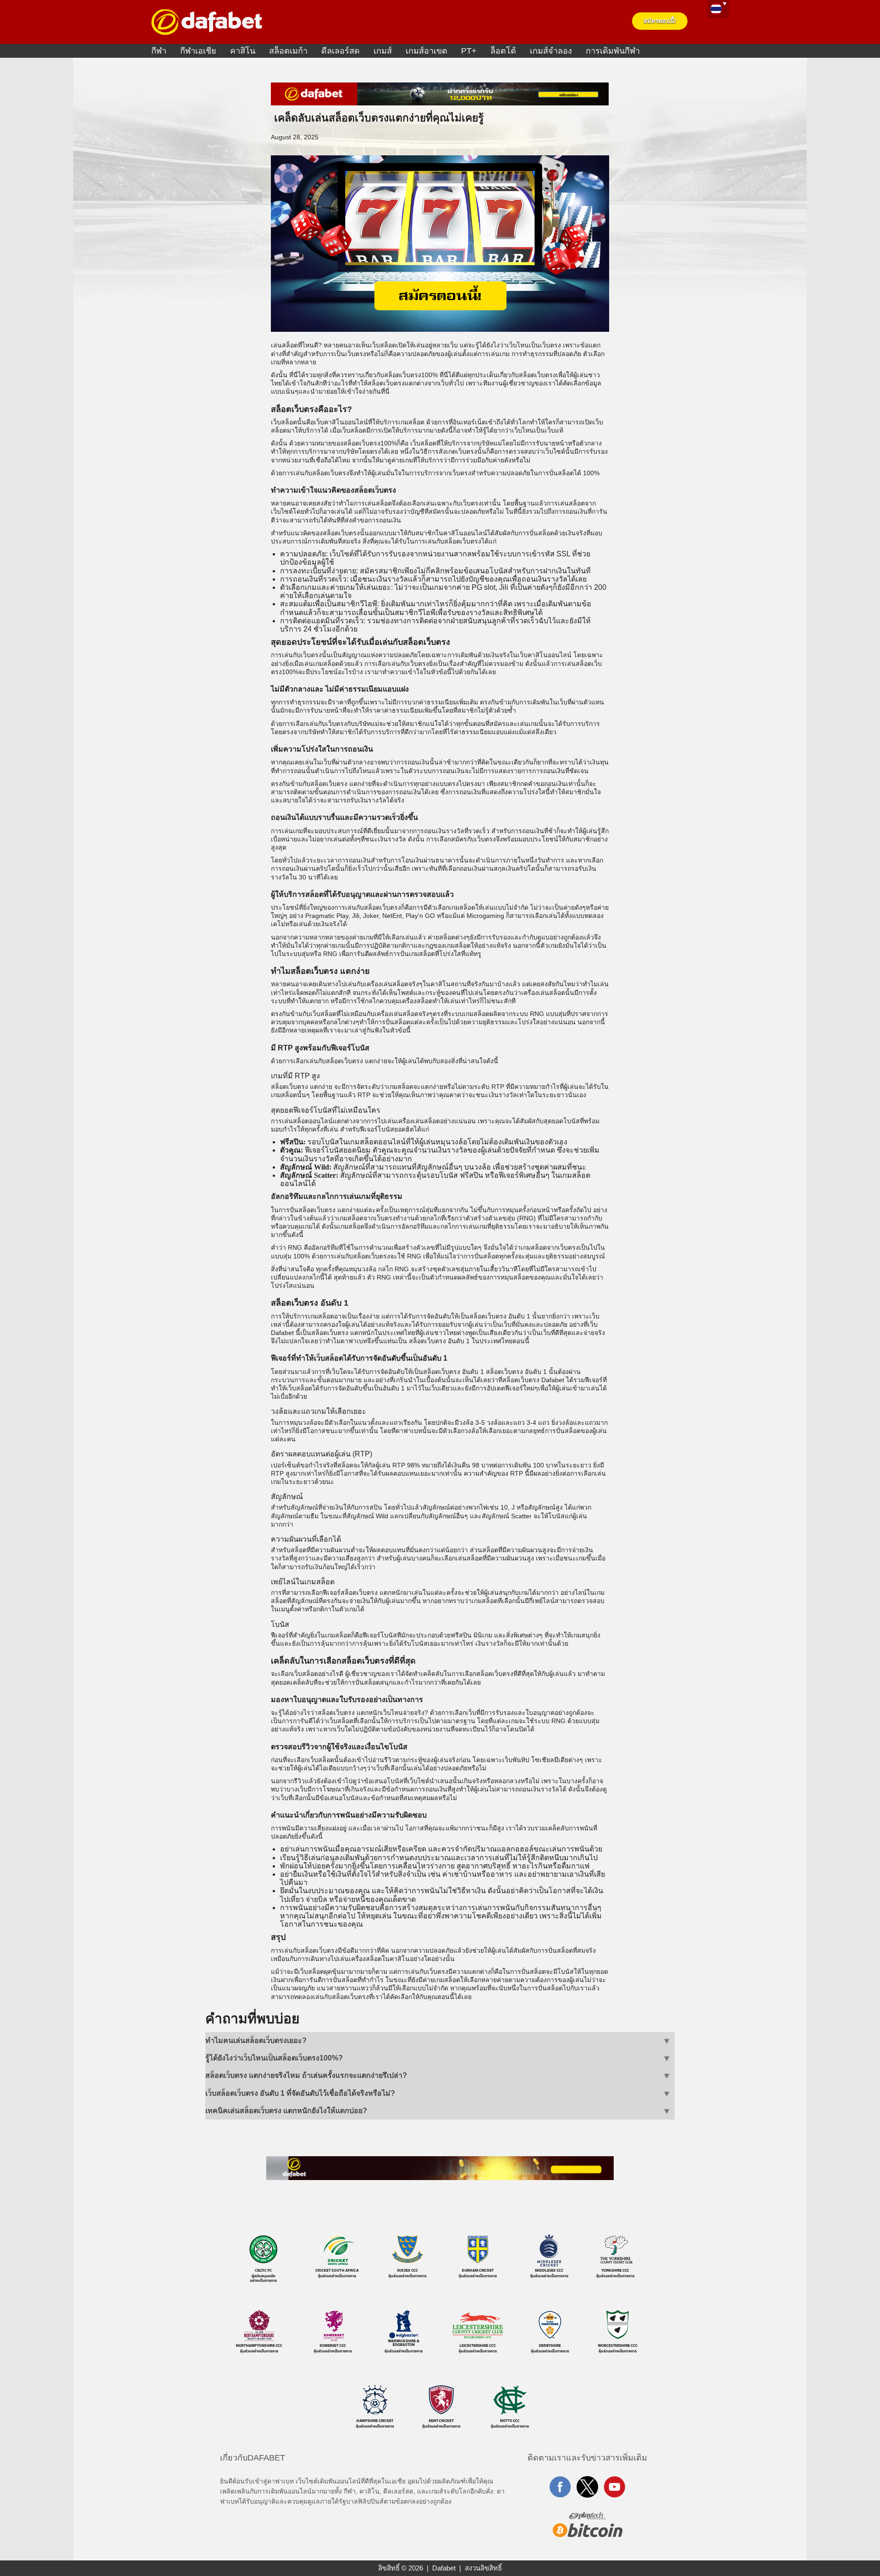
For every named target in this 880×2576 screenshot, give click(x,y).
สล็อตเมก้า (288, 51)
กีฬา (159, 51)
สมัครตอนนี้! (660, 21)
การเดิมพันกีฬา (613, 51)
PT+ (469, 51)
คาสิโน (243, 51)
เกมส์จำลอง (551, 51)
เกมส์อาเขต (426, 51)
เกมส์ (383, 51)
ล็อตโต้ (503, 51)
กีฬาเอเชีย (198, 51)
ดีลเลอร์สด (341, 51)
